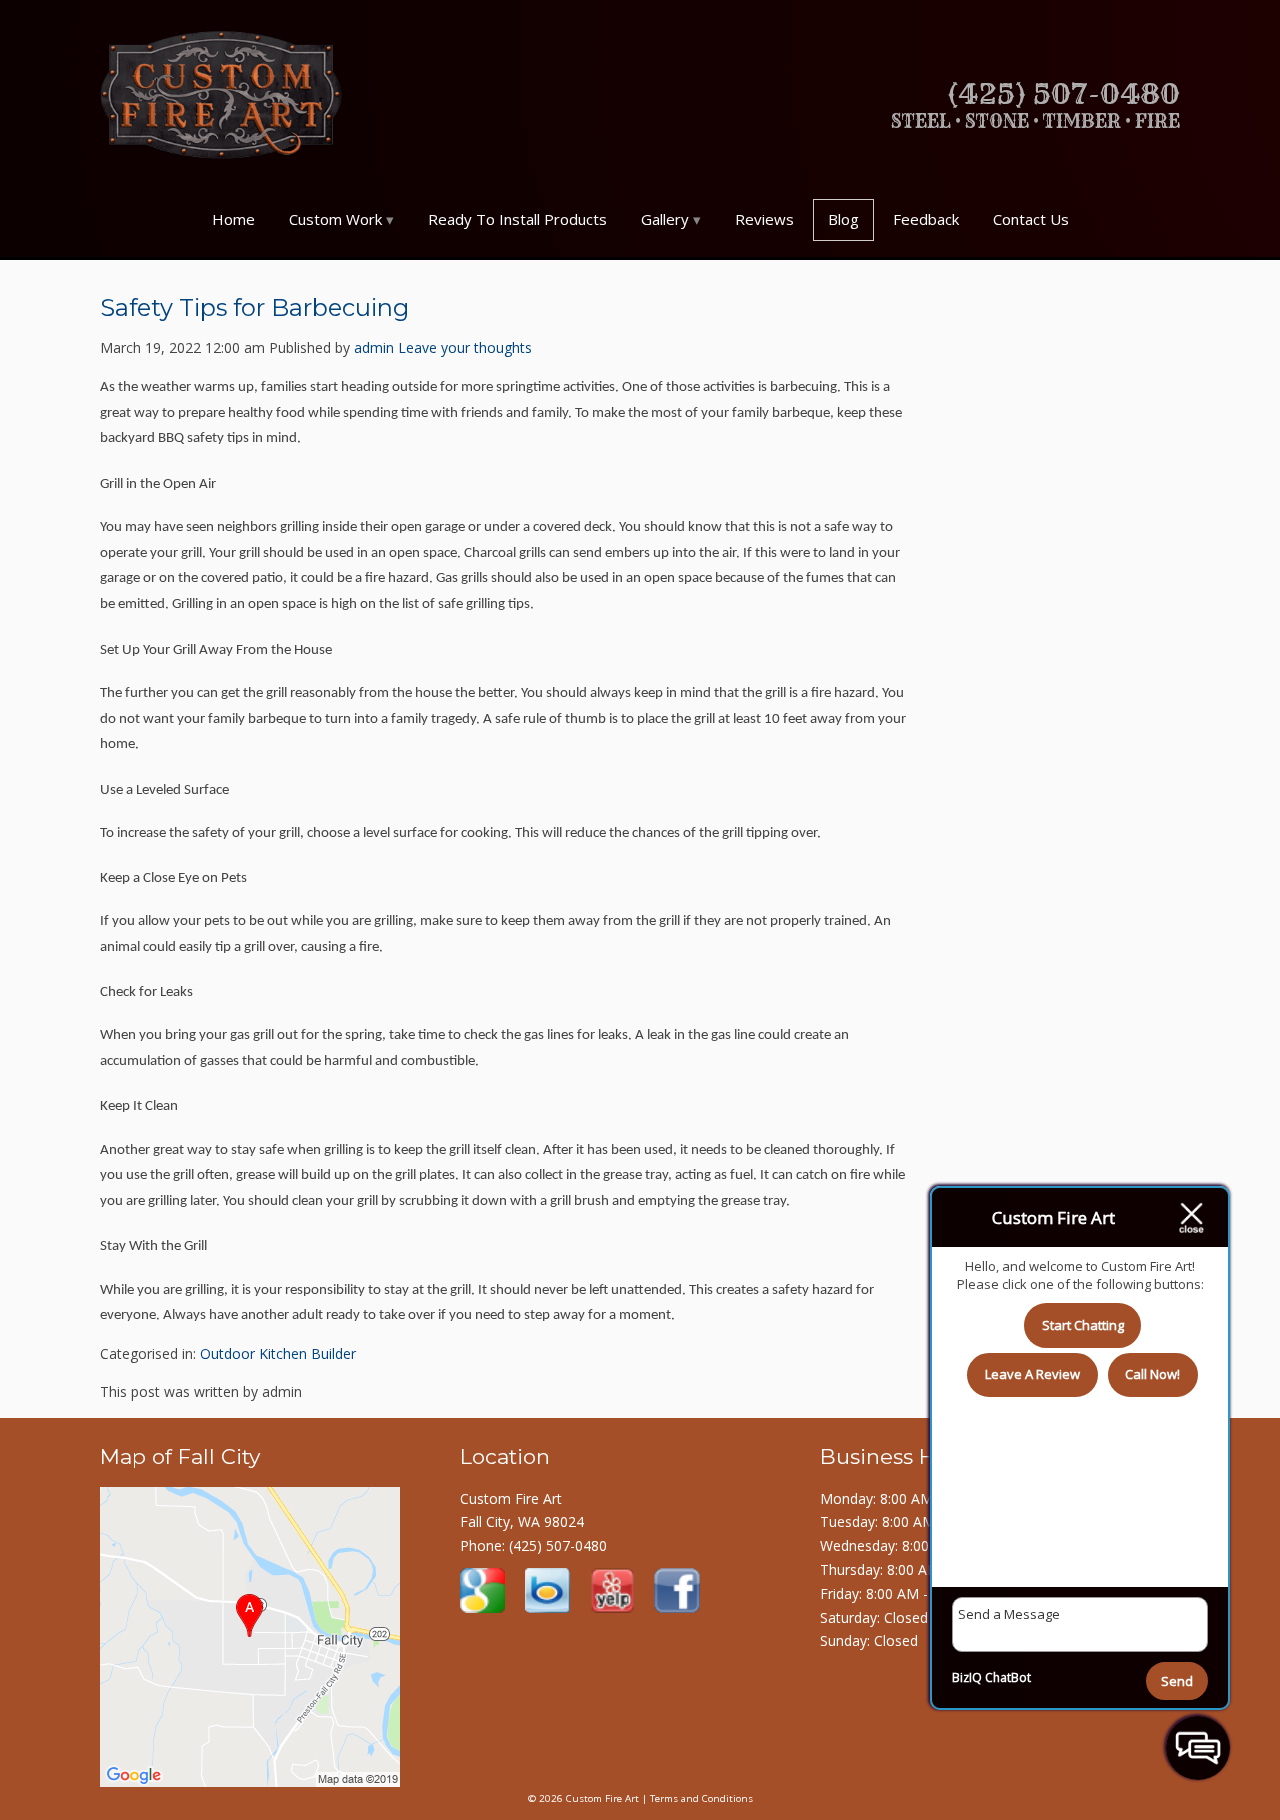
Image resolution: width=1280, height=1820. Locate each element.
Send (1177, 1681)
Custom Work (335, 219)
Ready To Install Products (517, 219)
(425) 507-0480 (558, 1545)
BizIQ (967, 1677)
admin (374, 347)
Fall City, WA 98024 (522, 1521)
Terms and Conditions (701, 1798)
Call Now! (1152, 1374)
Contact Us (1031, 219)
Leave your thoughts (465, 347)
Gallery (665, 219)
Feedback (926, 219)
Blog (843, 219)
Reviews (764, 219)
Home (233, 219)
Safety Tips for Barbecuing (254, 307)
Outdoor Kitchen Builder (278, 1353)
